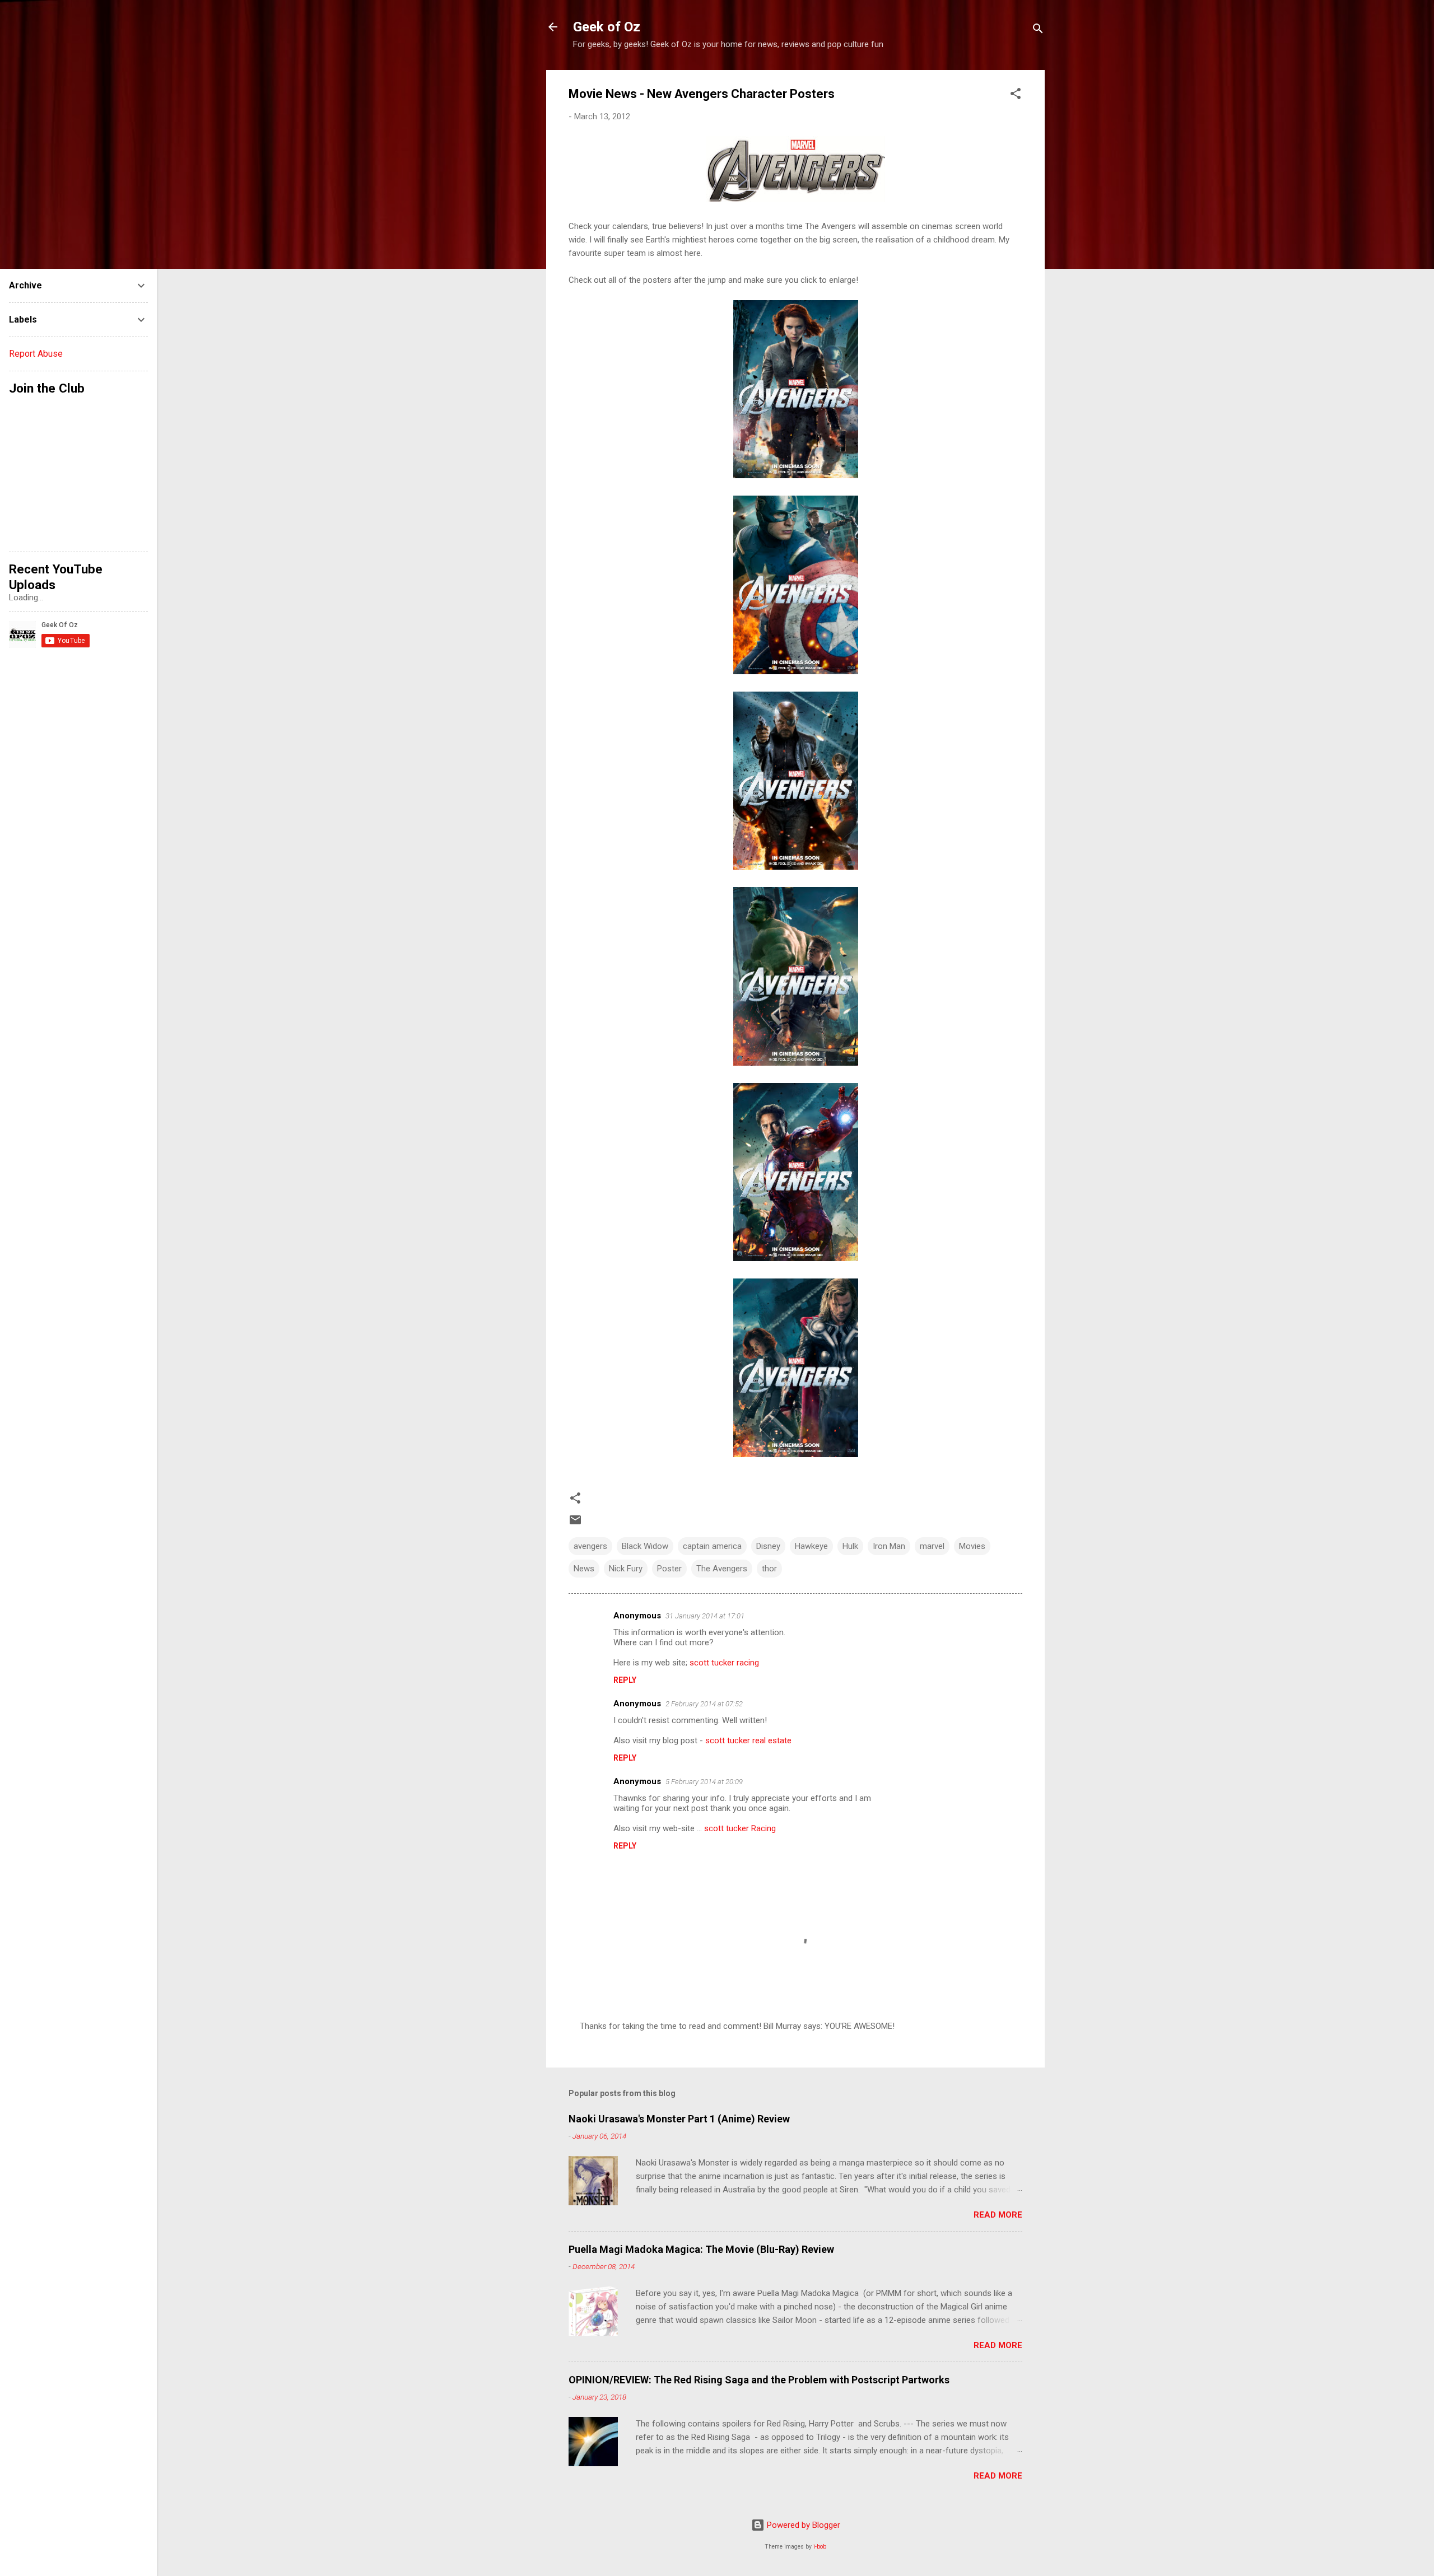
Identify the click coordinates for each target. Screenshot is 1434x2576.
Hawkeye (811, 1546)
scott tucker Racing (740, 1828)
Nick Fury (626, 1569)
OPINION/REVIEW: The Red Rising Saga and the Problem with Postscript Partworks (759, 2380)
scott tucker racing (724, 1663)
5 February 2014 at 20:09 (704, 1782)
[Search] (1038, 31)
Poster (669, 1569)
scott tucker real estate (748, 1740)
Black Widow (645, 1546)
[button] (1016, 95)
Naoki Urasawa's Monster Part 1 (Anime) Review (679, 2119)
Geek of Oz (607, 27)
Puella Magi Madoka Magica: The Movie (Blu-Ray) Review (701, 2249)
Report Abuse (36, 354)
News (584, 1569)
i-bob (820, 2547)
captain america (712, 1546)
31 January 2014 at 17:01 (705, 1616)
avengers (590, 1546)
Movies (972, 1546)
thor (769, 1569)
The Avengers (722, 1569)
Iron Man (889, 1546)
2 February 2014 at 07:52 (704, 1704)
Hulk (850, 1546)
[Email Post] (575, 1524)
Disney (768, 1546)
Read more (998, 2215)
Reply (625, 1680)
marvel (932, 1546)
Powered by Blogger (802, 2525)
